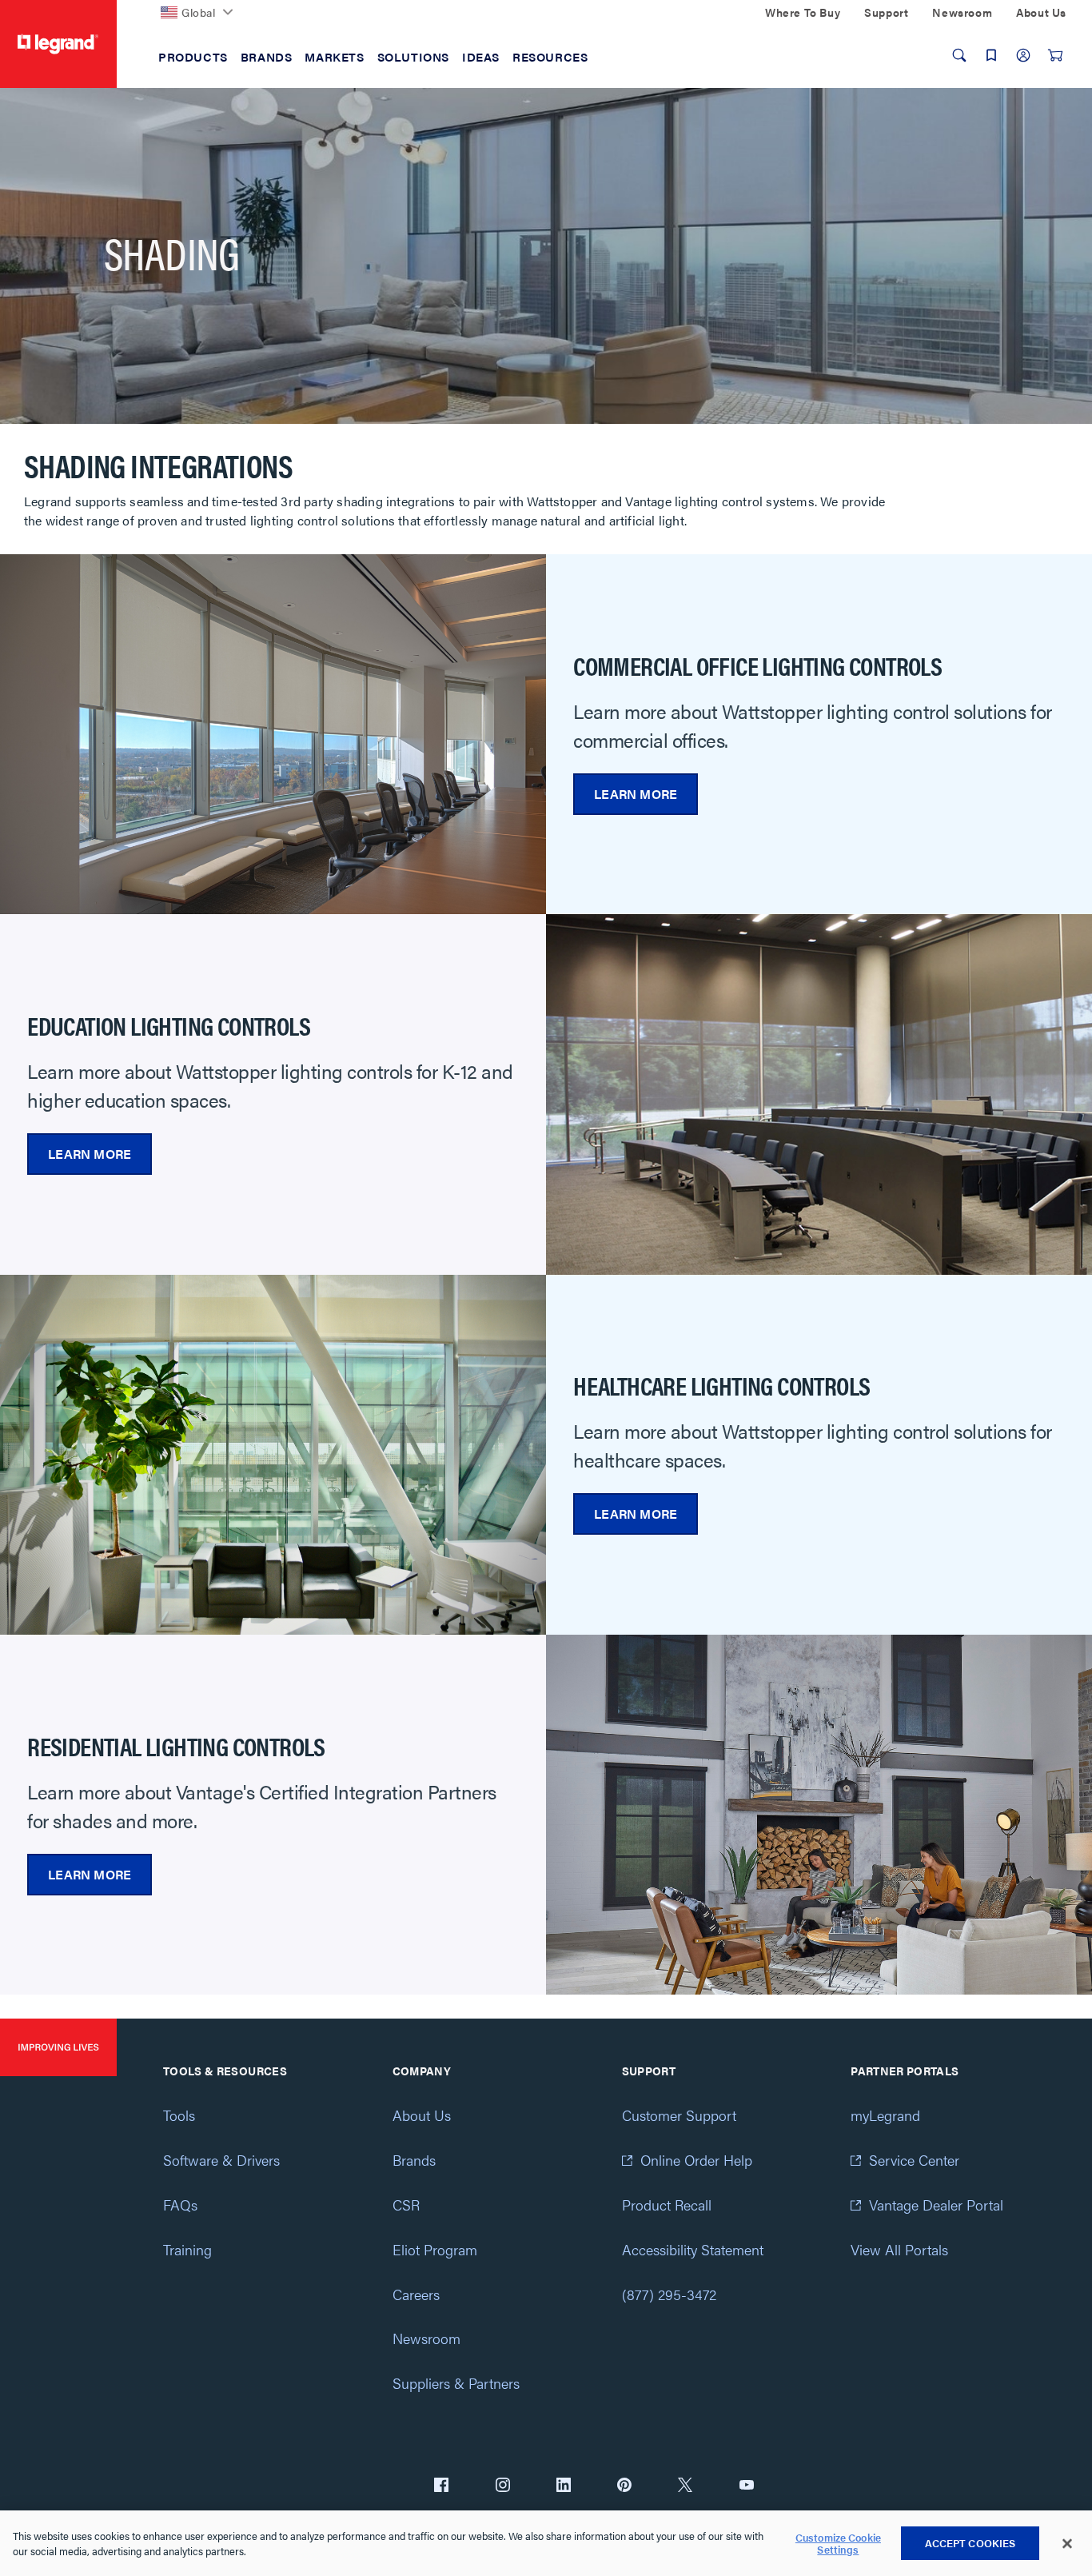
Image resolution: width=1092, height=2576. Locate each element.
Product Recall (667, 2205)
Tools (179, 2115)
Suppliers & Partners (456, 2383)
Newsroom (426, 2338)
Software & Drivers (221, 2160)
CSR (406, 2205)
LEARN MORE (636, 794)
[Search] (959, 55)
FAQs (180, 2205)
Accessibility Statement (693, 2249)
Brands (414, 2160)
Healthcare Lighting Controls (721, 1385)
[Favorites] (991, 55)
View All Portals (899, 2249)
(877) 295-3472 (669, 2294)
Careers (416, 2294)
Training (187, 2249)
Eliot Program (435, 2249)
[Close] (1067, 2544)
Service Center (914, 2160)
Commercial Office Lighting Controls (757, 665)
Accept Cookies (970, 2543)
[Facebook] (441, 2486)
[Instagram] (503, 2486)
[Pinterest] (624, 2486)
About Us (422, 2115)
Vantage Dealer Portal (936, 2205)
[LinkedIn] (564, 2486)
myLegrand (885, 2115)
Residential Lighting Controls (176, 1746)
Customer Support (679, 2115)
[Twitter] (685, 2486)
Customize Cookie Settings (838, 2544)
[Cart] (1055, 55)
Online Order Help (696, 2160)
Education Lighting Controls (169, 1025)
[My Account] (1023, 55)
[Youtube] (747, 2486)
